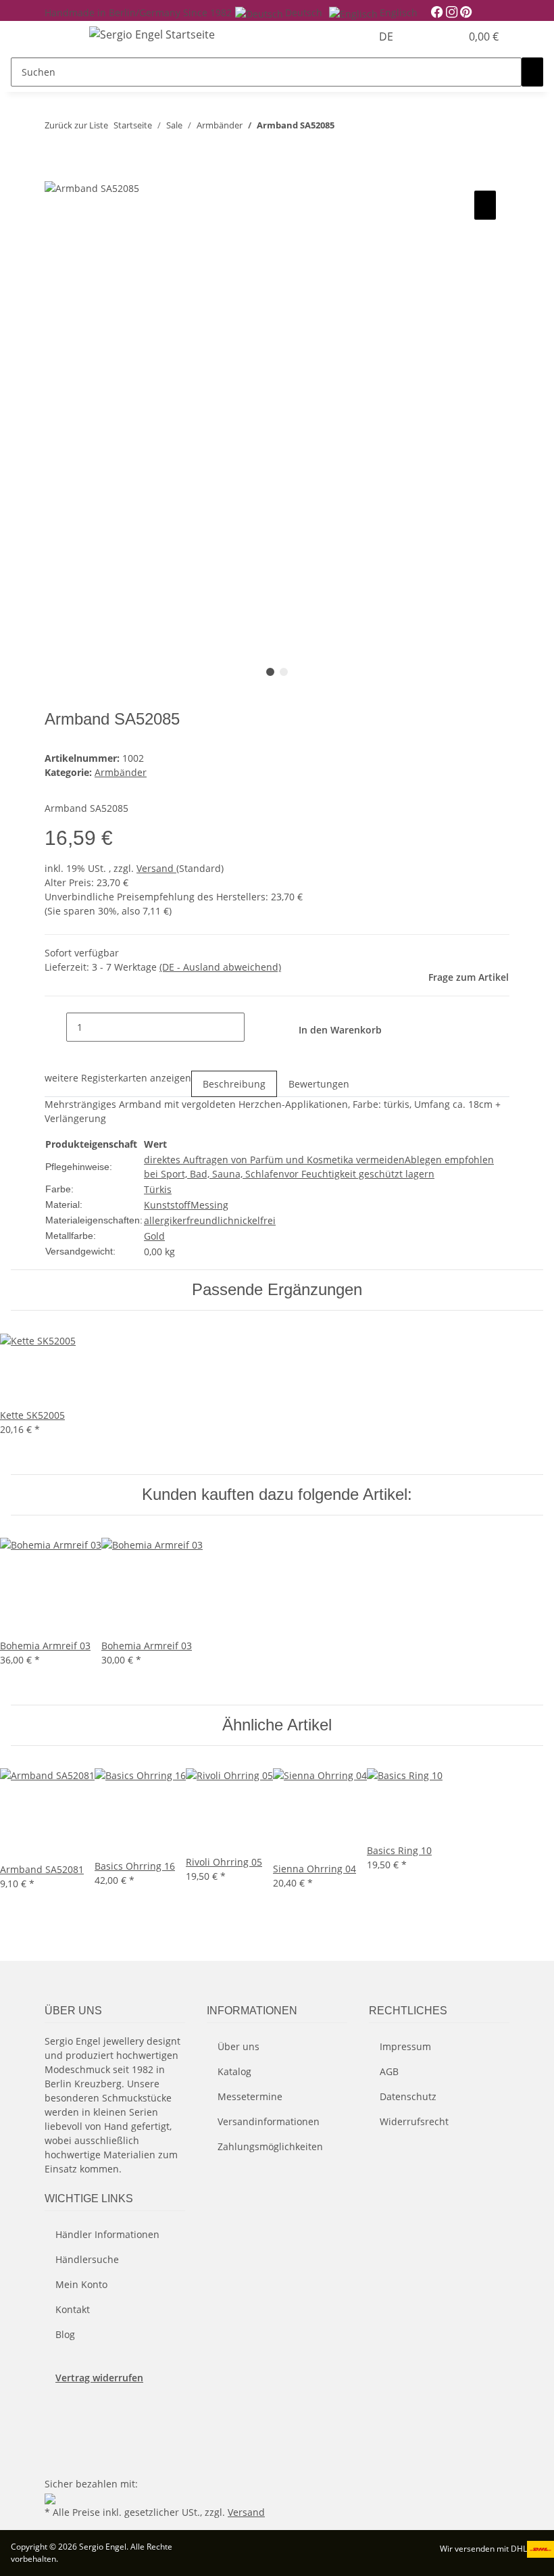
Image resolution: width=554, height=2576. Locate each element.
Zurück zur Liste (76, 125)
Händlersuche (87, 2259)
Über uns (238, 2046)
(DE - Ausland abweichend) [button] (220, 967)
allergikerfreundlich (189, 1220)
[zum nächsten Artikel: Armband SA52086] (370, 128)
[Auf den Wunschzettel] (485, 205)
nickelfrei (255, 1220)
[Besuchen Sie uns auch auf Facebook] (55, 2411)
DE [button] (387, 37)
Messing (209, 1205)
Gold (154, 1236)
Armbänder (121, 772)
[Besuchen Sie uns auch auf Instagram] (55, 2443)
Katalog (234, 2071)
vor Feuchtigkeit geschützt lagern (359, 1174)
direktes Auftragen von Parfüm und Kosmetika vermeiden (274, 1160)
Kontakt (73, 2309)
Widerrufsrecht (414, 2121)
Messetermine (250, 2096)
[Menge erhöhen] (255, 1027)
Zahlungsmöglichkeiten (270, 2146)
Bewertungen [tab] (319, 1084)
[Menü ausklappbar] (61, 37)
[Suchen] (532, 72)
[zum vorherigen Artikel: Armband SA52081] (345, 128)
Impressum (405, 2046)
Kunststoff (167, 1205)
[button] (423, 37)
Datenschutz (408, 2096)
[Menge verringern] (55, 1027)
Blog (65, 2334)
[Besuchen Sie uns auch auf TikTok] (55, 2458)
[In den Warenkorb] (55, 172)
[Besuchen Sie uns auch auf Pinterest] (55, 2427)
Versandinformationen (269, 2121)
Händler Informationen (107, 2234)
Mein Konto (81, 2284)
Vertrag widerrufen (99, 2378)
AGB (389, 2071)
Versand (156, 868)
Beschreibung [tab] (234, 1084)
